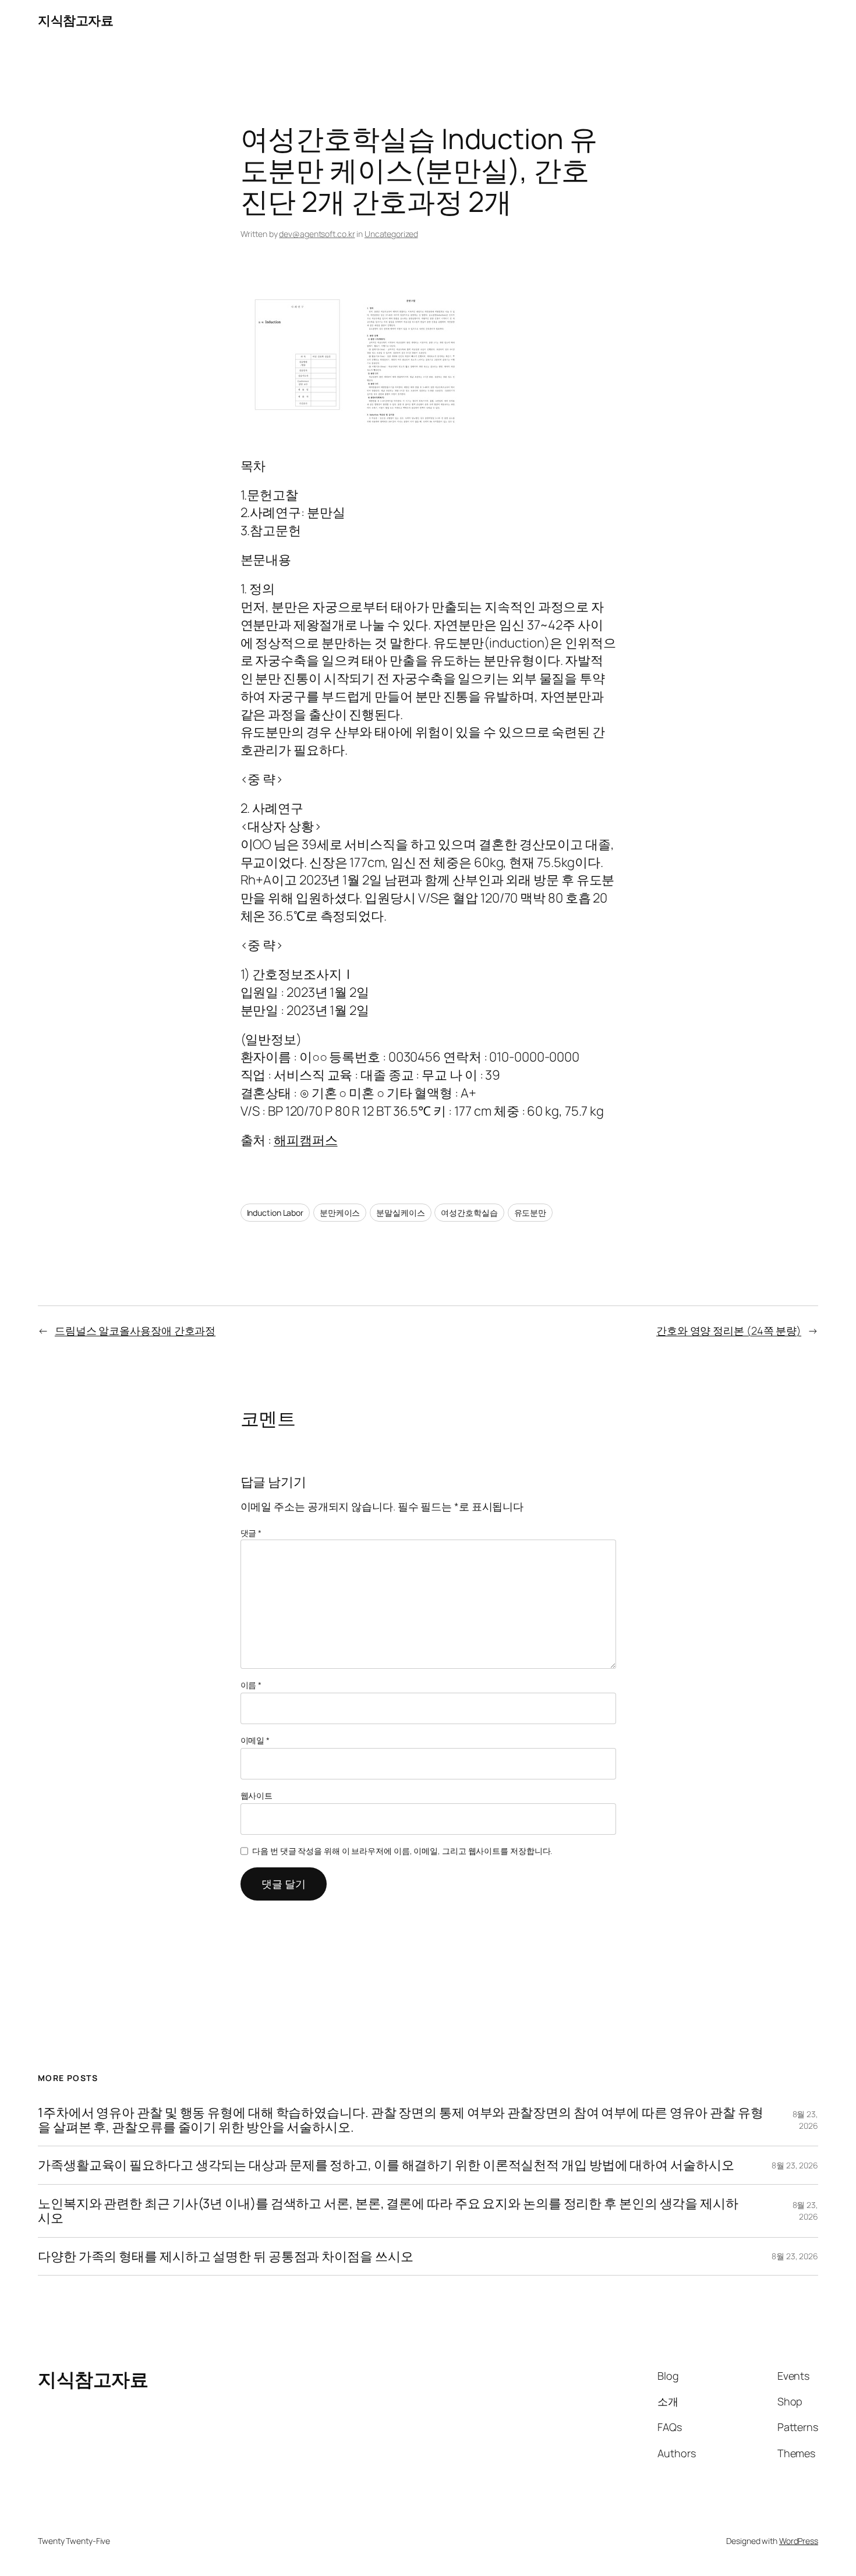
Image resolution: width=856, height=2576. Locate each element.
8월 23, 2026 (805, 2120)
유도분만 (530, 1213)
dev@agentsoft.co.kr (317, 234)
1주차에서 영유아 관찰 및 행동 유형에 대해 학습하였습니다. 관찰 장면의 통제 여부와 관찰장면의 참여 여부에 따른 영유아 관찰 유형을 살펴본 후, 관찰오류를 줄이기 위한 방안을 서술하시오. (401, 2120)
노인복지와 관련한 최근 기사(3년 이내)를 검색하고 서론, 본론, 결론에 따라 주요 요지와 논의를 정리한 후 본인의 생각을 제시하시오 (388, 2211)
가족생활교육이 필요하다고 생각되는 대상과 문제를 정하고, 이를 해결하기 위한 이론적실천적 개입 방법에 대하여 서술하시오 (386, 2165)
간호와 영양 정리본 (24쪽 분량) (729, 1331)
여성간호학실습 (469, 1213)
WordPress (799, 2541)
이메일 (255, 1740)
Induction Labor (275, 1213)
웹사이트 (257, 1795)
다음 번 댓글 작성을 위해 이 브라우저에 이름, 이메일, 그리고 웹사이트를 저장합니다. (402, 1851)
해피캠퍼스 (306, 1140)
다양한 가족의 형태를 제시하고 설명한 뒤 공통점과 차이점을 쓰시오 (225, 2257)
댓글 (251, 1533)
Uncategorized (391, 234)
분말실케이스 (400, 1213)
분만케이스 (340, 1213)
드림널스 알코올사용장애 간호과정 (135, 1331)
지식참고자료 (75, 20)
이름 (251, 1685)
